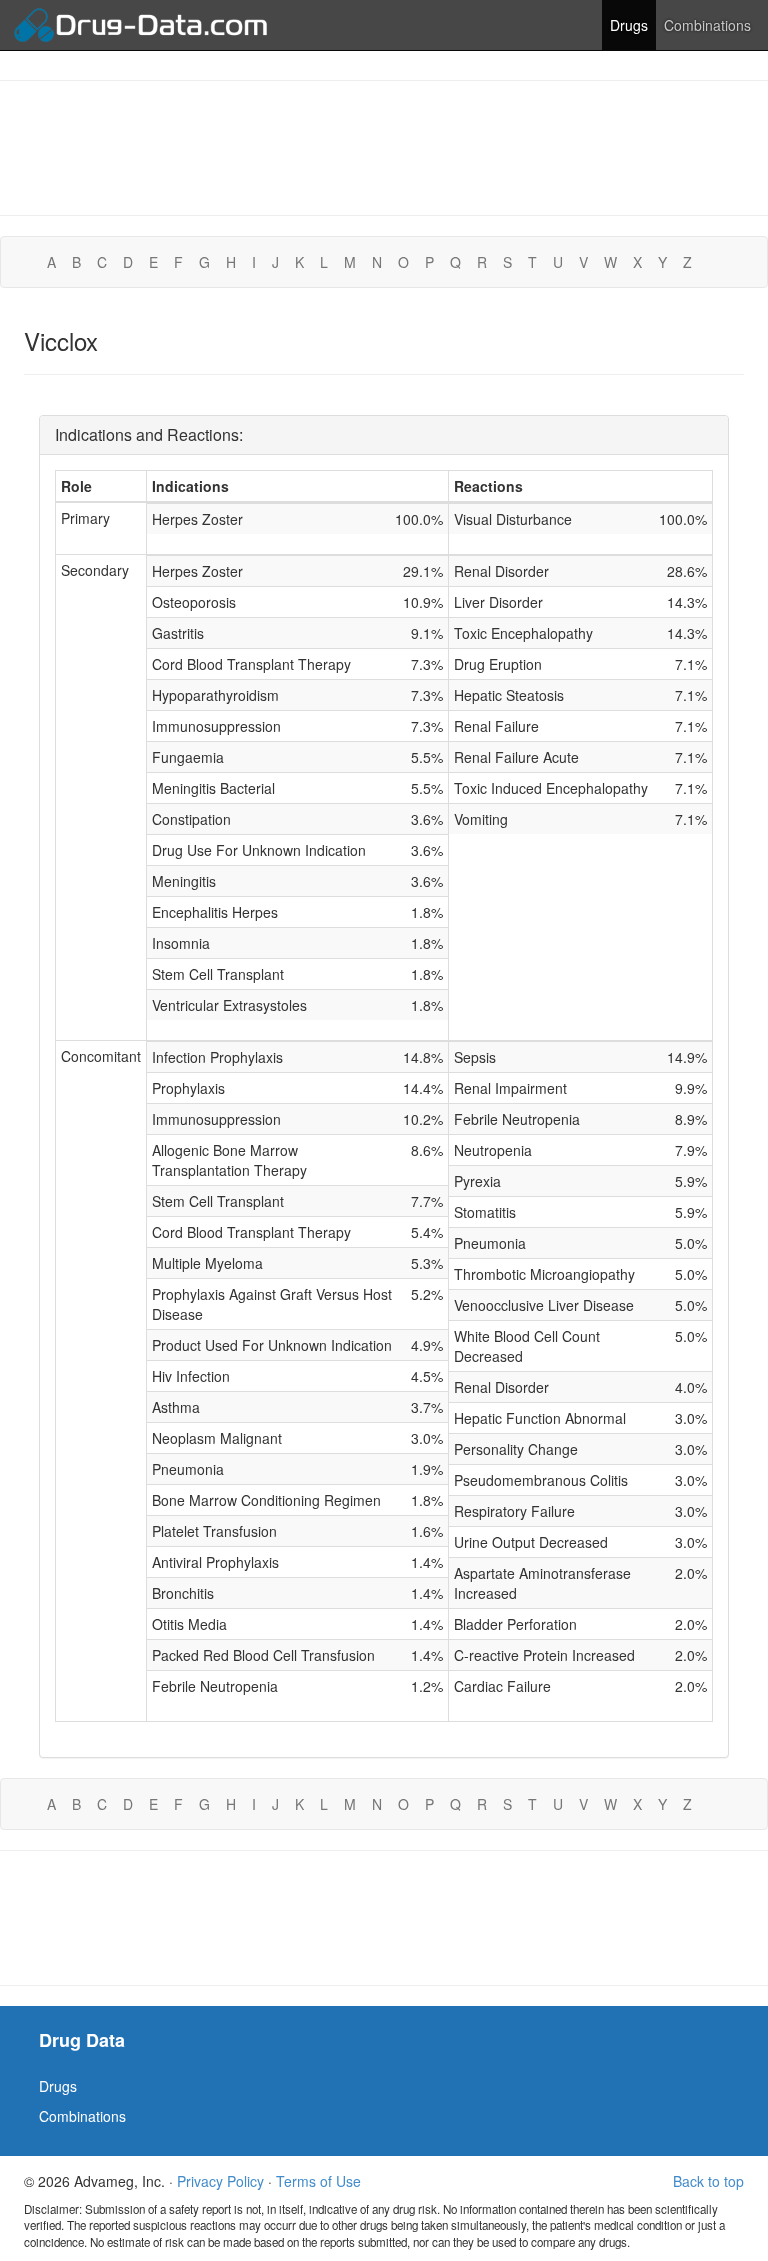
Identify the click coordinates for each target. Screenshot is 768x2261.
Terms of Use (318, 2181)
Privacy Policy (220, 2181)
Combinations (707, 25)
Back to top (708, 2181)
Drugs (629, 25)
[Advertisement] (384, 146)
